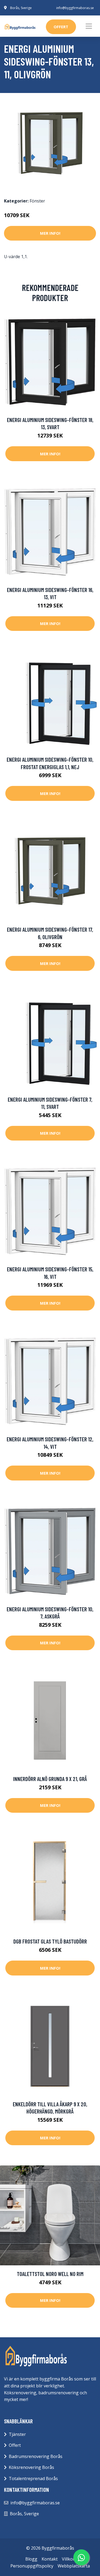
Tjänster (17, 2434)
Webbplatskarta (74, 2566)
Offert (15, 2445)
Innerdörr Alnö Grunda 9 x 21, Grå (50, 1779)
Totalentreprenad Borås (33, 2478)
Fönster (37, 201)
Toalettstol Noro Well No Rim (50, 2274)
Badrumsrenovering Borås (36, 2456)
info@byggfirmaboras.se (75, 8)
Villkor (68, 2559)
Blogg (31, 2559)
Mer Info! (50, 233)
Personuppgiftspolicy (32, 2566)
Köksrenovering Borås (31, 2467)
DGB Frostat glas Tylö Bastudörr (50, 1941)
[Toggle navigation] (89, 26)
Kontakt (50, 2559)
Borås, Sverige (21, 8)
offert (61, 27)
